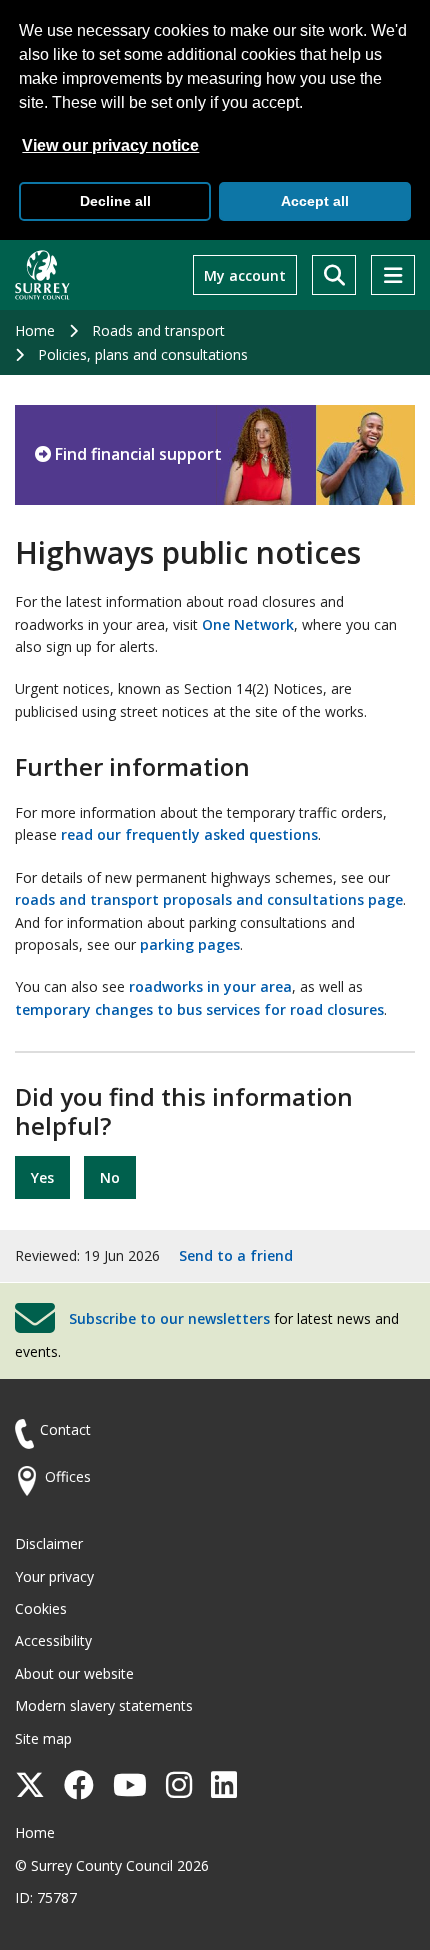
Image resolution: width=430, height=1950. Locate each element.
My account (245, 275)
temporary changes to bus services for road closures (199, 1009)
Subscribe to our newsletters (169, 1318)
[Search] (334, 275)
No (110, 1177)
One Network (248, 624)
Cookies (41, 1608)
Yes (42, 1177)
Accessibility (53, 1640)
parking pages (190, 944)
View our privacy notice (110, 145)
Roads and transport (158, 330)
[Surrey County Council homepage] (42, 275)
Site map (43, 1738)
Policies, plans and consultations (143, 354)
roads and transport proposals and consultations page (209, 899)
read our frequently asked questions (189, 834)
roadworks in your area (210, 986)
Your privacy (54, 1576)
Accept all (315, 201)
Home (35, 330)
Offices (68, 1476)
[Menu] (393, 275)
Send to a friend (236, 1255)
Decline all (115, 201)
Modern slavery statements (104, 1705)
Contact (65, 1429)
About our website (74, 1673)
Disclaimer (49, 1543)
